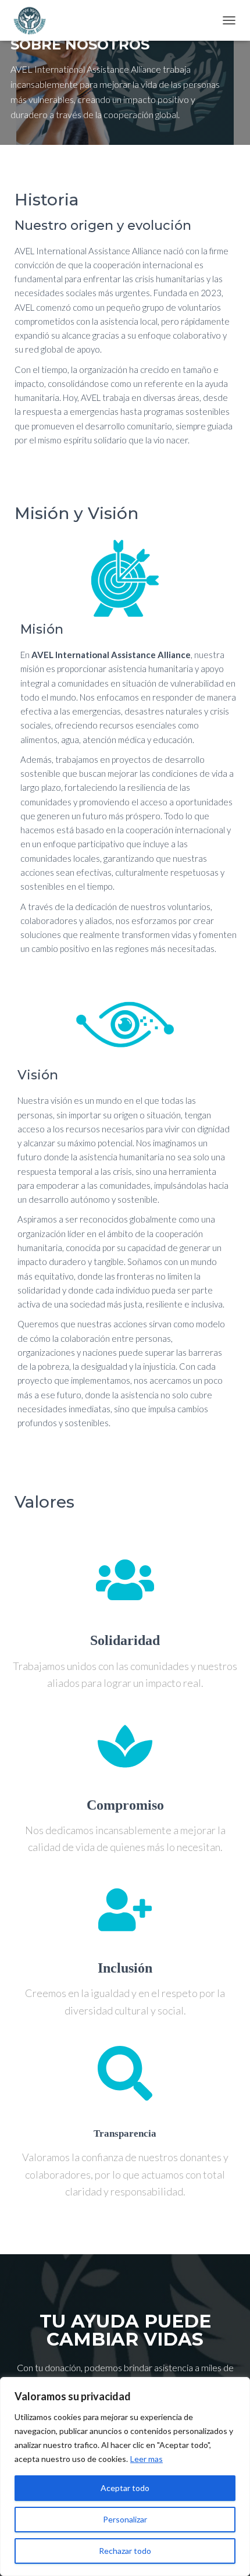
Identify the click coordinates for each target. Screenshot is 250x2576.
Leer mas (147, 2459)
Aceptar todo (125, 2488)
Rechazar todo (125, 2551)
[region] (125, 2476)
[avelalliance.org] (33, 20)
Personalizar (125, 2519)
